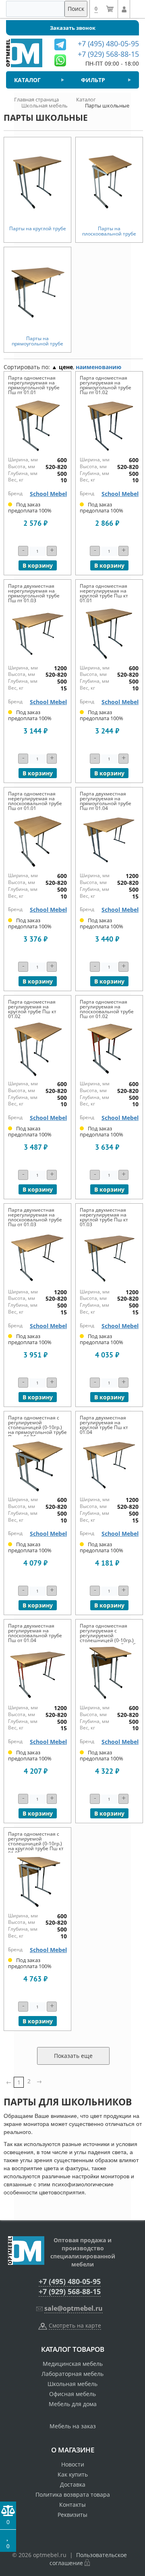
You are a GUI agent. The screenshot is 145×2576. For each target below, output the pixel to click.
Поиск (76, 9)
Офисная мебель (72, 2394)
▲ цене (62, 367)
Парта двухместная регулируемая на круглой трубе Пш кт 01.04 (104, 1425)
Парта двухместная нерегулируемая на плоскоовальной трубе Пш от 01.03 (35, 1217)
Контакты (72, 2505)
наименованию (98, 367)
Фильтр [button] (93, 80)
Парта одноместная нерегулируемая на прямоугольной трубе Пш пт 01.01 (34, 385)
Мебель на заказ (73, 2426)
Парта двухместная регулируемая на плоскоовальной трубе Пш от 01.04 (35, 1633)
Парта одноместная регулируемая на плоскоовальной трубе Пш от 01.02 (107, 1009)
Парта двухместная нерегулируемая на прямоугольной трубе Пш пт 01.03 (34, 593)
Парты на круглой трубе (38, 228)
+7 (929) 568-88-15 (70, 2291)
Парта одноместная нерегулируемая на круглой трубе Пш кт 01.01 (104, 593)
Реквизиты (72, 2515)
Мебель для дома (73, 2404)
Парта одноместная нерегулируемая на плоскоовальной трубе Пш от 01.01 (35, 801)
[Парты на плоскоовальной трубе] (109, 182)
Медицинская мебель (73, 2364)
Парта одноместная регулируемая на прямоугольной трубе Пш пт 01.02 (106, 385)
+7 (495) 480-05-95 (70, 2281)
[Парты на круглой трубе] (37, 182)
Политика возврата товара (73, 2494)
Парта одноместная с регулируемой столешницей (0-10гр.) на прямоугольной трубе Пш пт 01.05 (37, 1427)
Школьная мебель (72, 2384)
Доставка (73, 2484)
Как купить (73, 2474)
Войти (124, 9)
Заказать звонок (73, 28)
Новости (73, 2464)
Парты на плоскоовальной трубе (109, 231)
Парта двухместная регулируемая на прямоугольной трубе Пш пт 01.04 (106, 801)
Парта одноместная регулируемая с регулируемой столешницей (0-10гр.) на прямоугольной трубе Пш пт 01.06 (109, 1638)
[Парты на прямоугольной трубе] (37, 291)
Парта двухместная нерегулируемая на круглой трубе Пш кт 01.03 (104, 1217)
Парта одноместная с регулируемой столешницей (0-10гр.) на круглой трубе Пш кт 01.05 (36, 1844)
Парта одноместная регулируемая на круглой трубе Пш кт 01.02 (32, 1009)
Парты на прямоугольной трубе (37, 341)
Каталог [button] (27, 80)
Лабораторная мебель (72, 2374)
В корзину (38, 565)
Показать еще (73, 2056)
